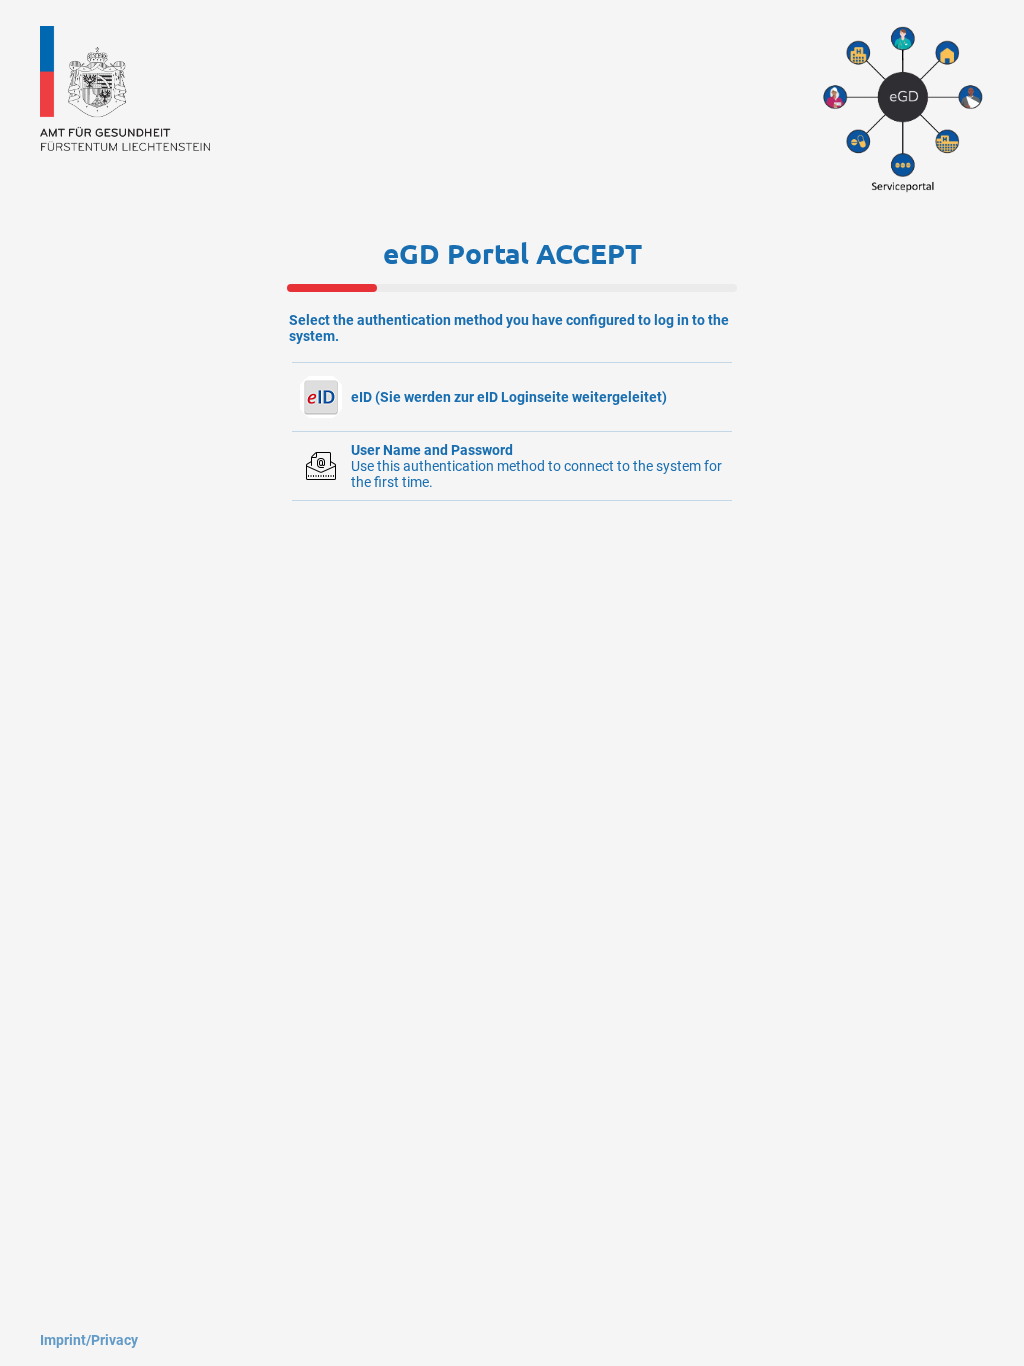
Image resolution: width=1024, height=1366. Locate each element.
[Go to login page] (125, 146)
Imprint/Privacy (89, 1340)
